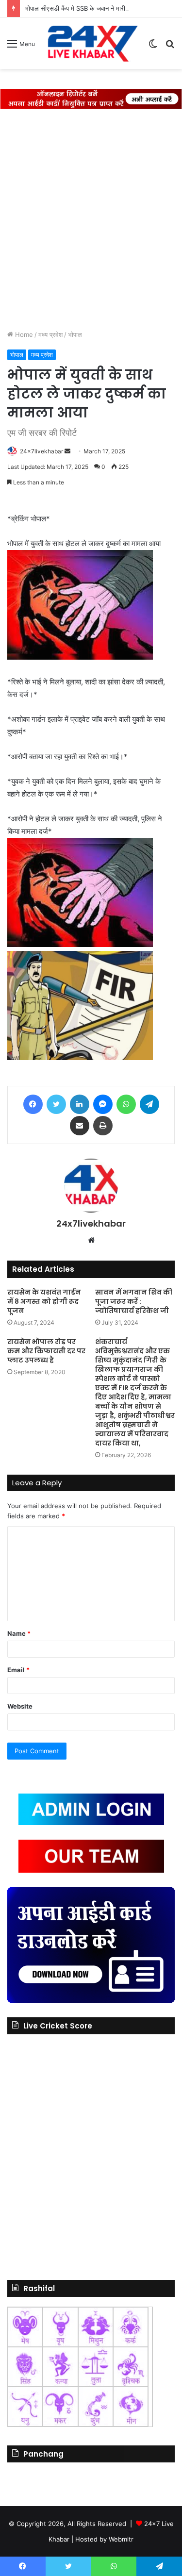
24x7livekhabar (41, 451)
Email (18, 1670)
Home (23, 334)
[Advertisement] (91, 214)
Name (19, 1633)
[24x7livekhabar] (91, 43)
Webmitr (121, 2539)
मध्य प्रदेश (50, 334)
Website (20, 1706)
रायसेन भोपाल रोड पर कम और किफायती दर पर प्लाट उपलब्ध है (46, 1351)
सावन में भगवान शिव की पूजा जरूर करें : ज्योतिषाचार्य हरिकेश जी (134, 1301)
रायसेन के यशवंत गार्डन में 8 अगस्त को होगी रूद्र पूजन (44, 1301)
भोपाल (75, 334)
